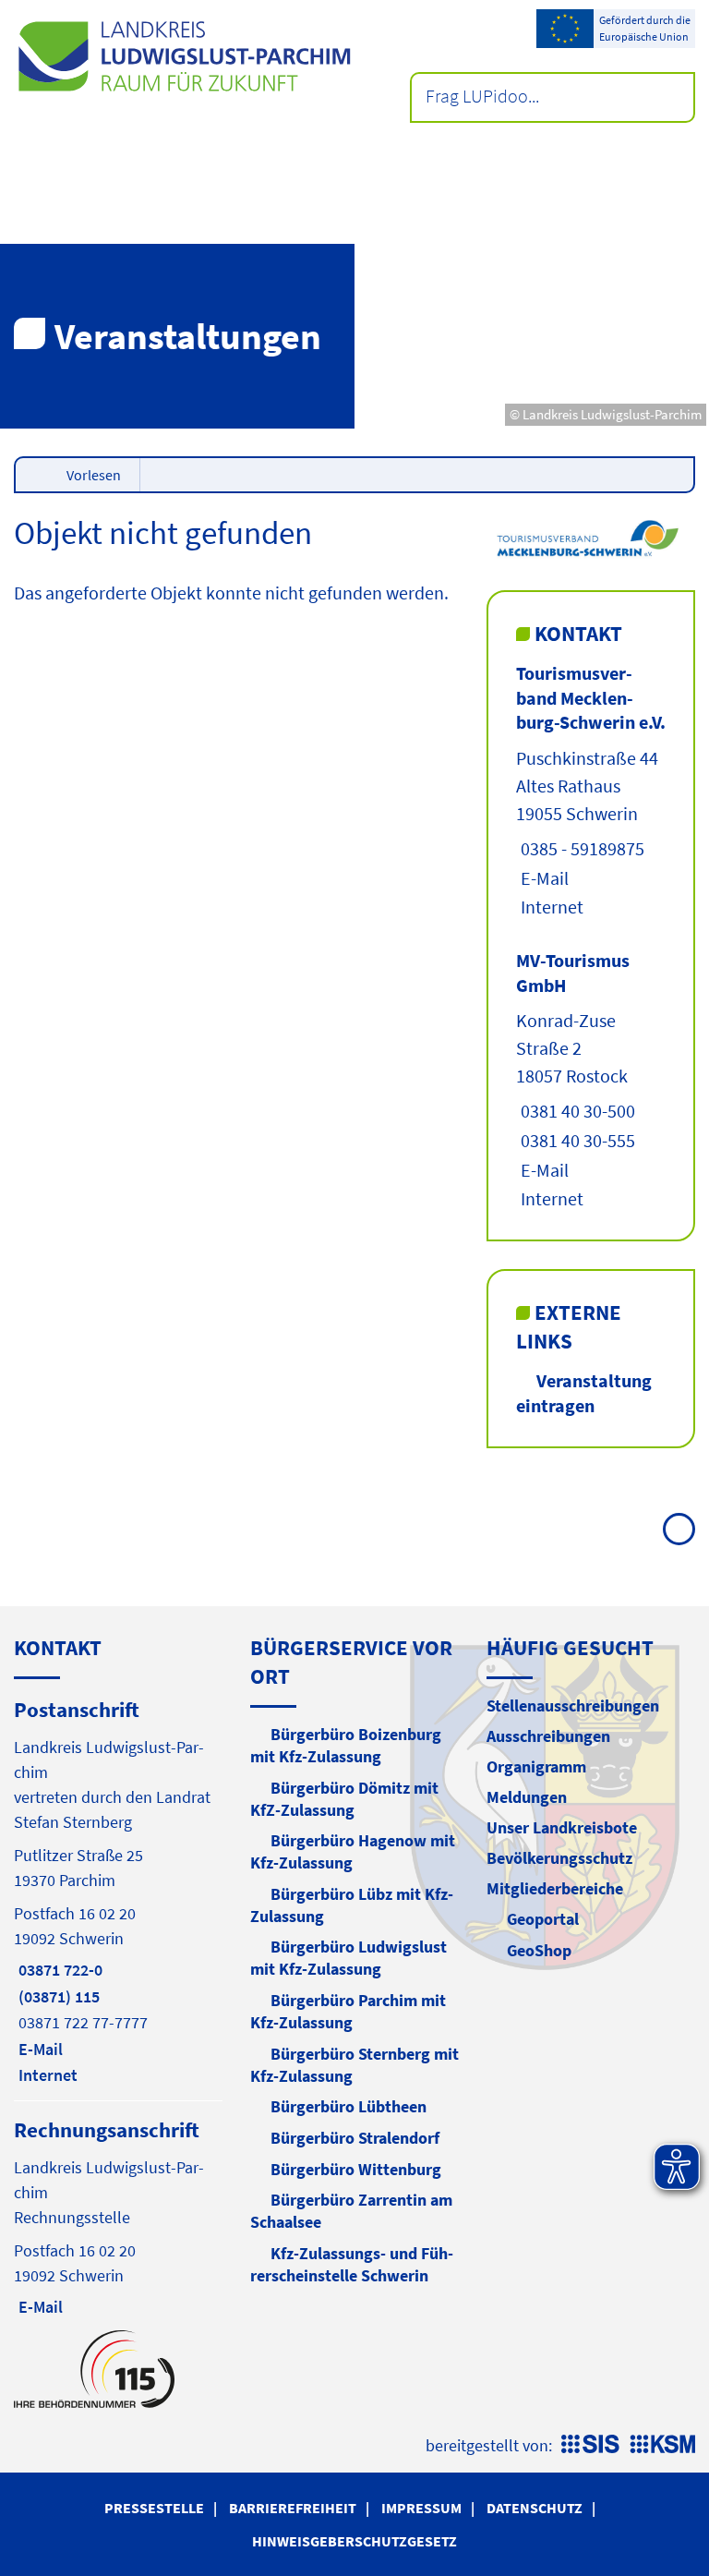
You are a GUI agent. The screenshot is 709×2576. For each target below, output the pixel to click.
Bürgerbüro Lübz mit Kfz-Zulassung (352, 1905)
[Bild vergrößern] (590, 537)
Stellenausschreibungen (573, 1705)
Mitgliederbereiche (555, 1888)
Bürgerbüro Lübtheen (348, 2106)
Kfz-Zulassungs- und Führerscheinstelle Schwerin (352, 2264)
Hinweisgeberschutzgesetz (354, 2541)
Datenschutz (535, 2508)
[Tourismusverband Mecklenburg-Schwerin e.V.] (591, 791)
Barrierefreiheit (293, 2508)
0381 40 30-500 (576, 1111)
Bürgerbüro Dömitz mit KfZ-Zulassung (344, 1799)
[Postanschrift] (118, 1891)
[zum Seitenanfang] (679, 1529)
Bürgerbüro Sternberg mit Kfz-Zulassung (354, 2065)
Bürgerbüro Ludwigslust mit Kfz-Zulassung (348, 1958)
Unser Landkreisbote (562, 1827)
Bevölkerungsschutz (559, 1858)
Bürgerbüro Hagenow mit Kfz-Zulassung (353, 1851)
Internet (550, 907)
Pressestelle (154, 2508)
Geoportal (543, 1919)
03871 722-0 (58, 1970)
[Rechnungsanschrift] (118, 2217)
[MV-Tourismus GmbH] (591, 1080)
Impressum (421, 2508)
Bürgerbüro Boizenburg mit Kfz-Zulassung (346, 1745)
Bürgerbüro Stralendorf (355, 2138)
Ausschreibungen (548, 1736)
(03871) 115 (57, 1996)
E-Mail (542, 878)
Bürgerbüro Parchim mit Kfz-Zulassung (348, 2011)
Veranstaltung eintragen (584, 1393)
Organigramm (536, 1766)
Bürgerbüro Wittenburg (356, 2169)
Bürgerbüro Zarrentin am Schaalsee (351, 2211)
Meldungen (527, 1797)
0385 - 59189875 (580, 848)
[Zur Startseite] (184, 56)
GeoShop (539, 1950)
